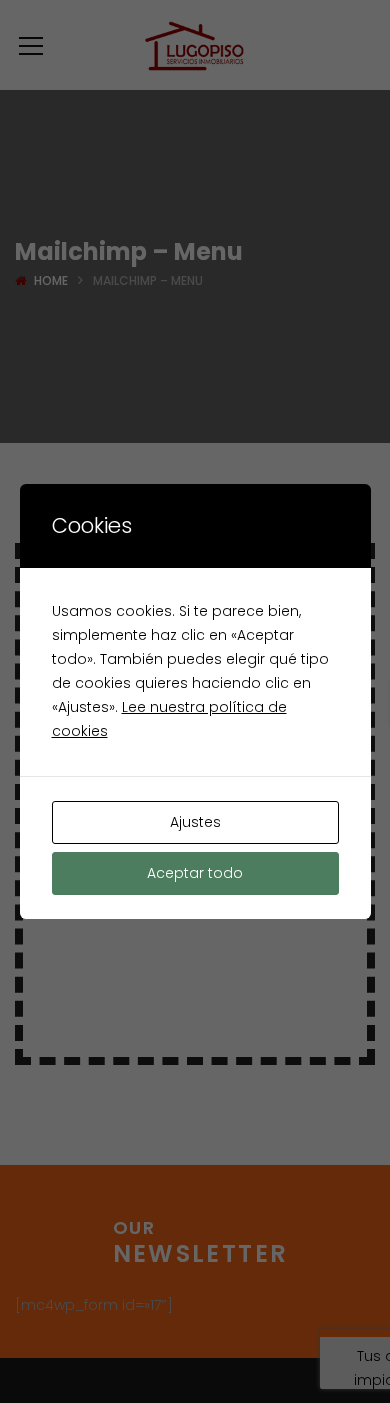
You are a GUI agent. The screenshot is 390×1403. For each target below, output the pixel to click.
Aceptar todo (195, 873)
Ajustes (195, 822)
